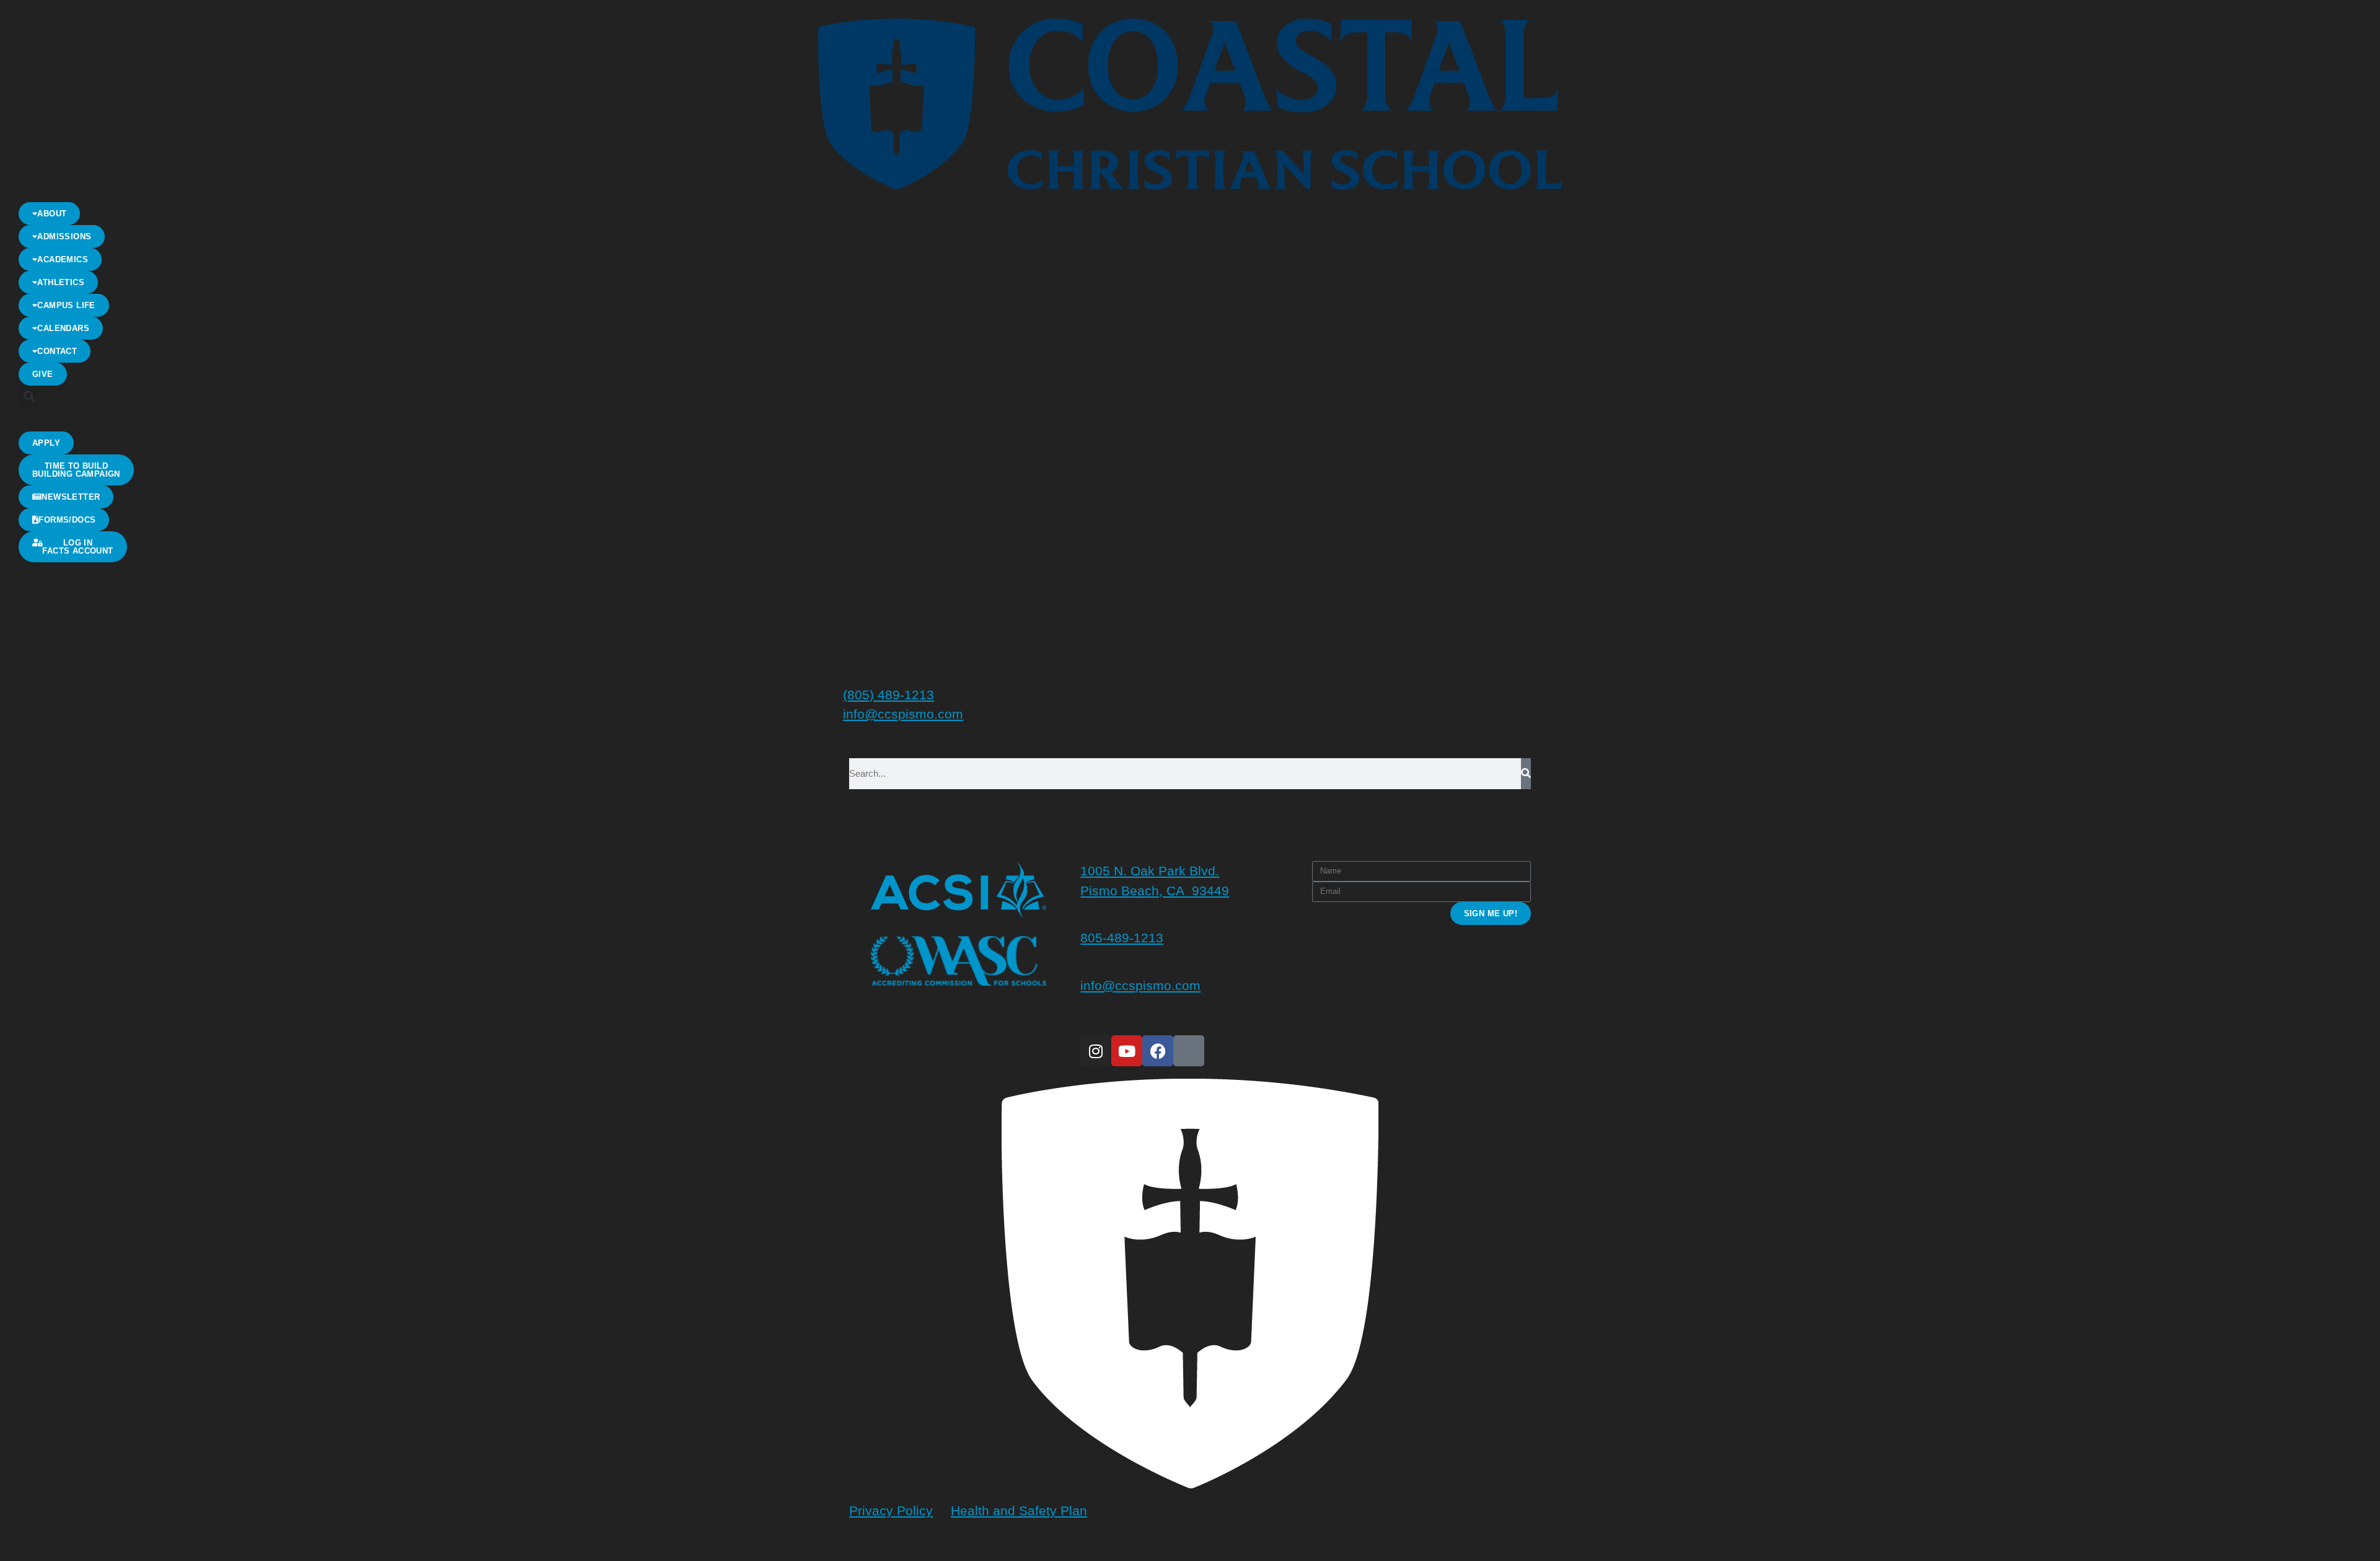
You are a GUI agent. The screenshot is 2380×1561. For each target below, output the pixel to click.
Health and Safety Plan (1019, 1510)
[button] (29, 396)
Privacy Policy (891, 1510)
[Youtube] (1127, 1051)
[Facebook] (1158, 1051)
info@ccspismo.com (903, 714)
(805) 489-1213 (888, 695)
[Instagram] (1096, 1051)
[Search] (1526, 774)
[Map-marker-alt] (1189, 1051)
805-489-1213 (1122, 938)
